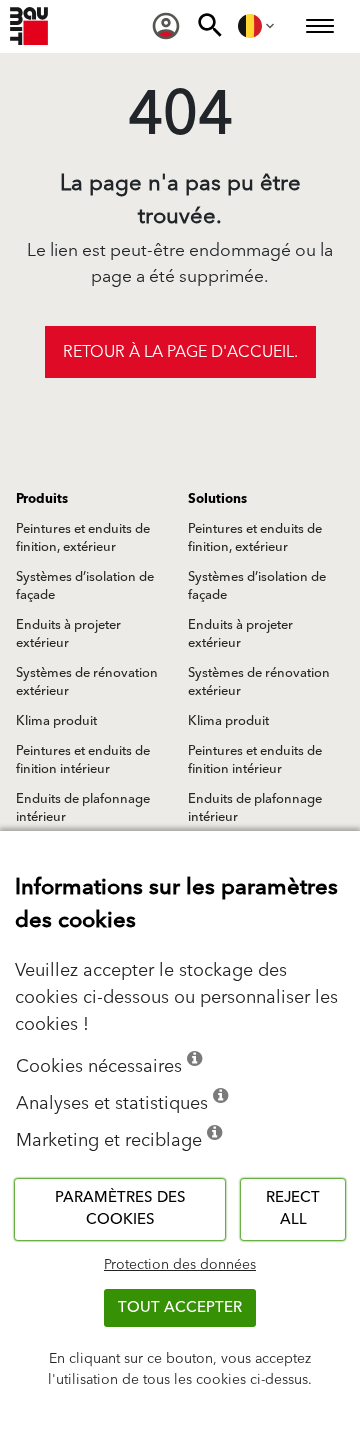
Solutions (217, 499)
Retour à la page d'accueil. (180, 352)
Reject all (293, 1209)
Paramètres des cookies (120, 1209)
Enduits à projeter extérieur (68, 634)
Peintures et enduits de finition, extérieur (83, 538)
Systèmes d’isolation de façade (85, 586)
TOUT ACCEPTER (180, 1307)
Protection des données (180, 1265)
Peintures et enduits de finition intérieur (83, 760)
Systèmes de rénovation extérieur (87, 682)
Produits (42, 499)
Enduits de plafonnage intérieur (83, 808)
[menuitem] (166, 26)
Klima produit (56, 721)
